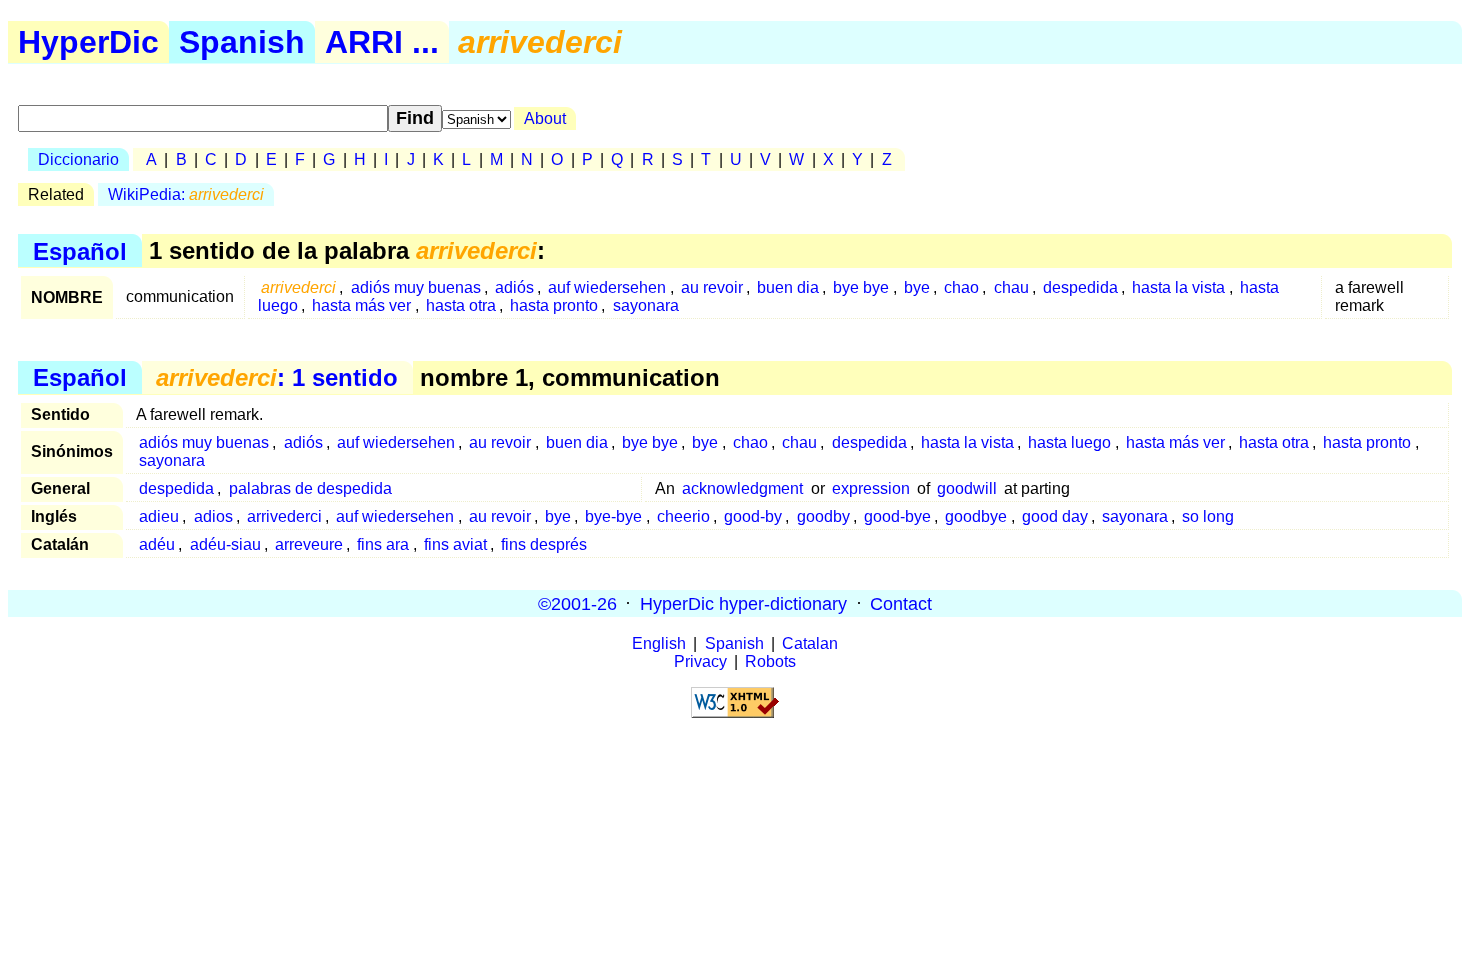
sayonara (646, 305)
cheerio (683, 516)
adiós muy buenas (416, 287)
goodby (823, 516)
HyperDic (88, 42)
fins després (544, 544)
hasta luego (1069, 442)
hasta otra (461, 305)
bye (917, 287)
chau (1011, 287)
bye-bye (613, 516)
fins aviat (455, 544)
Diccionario (78, 159)
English (659, 643)
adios (213, 516)
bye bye (861, 287)
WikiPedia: (186, 194)
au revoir (712, 287)
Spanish (242, 42)
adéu (157, 544)
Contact (901, 603)
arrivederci (284, 516)
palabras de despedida (310, 488)
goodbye (976, 516)
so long (1208, 516)
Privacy (700, 661)
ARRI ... (382, 42)
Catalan (810, 643)
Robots (770, 661)
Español (80, 250)
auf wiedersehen (607, 287)
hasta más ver (361, 305)
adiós (514, 287)
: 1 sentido (277, 377)
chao (961, 287)
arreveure (309, 544)
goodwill (967, 488)
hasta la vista (1178, 287)
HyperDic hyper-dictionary (743, 603)
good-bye (897, 516)
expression (871, 488)
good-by (753, 516)
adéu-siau (225, 544)
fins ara (383, 544)
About (545, 118)
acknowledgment (742, 488)
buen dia (788, 287)
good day (1055, 516)
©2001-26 (577, 603)
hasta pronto (554, 305)
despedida (1080, 287)
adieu (159, 516)
